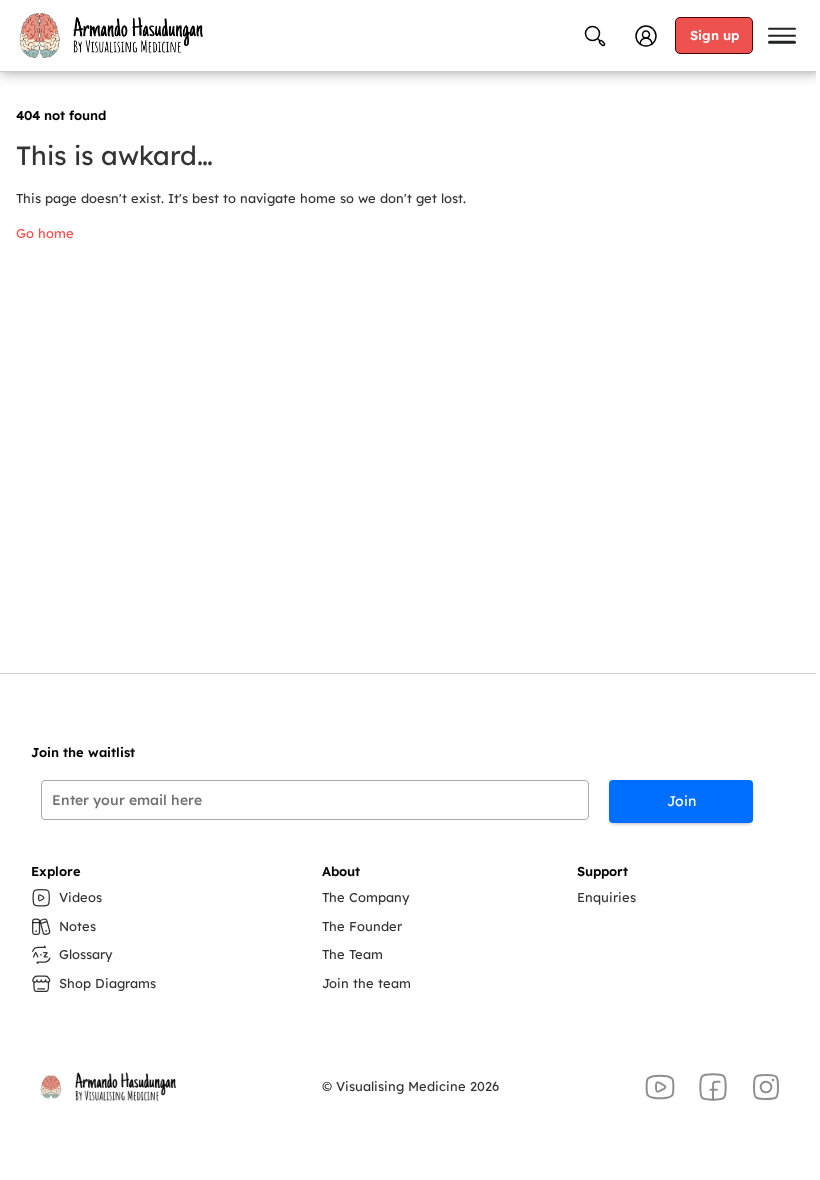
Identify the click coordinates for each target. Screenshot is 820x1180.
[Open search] (595, 36)
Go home (45, 233)
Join (681, 801)
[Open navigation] (782, 36)
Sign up (714, 35)
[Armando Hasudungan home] (110, 35)
